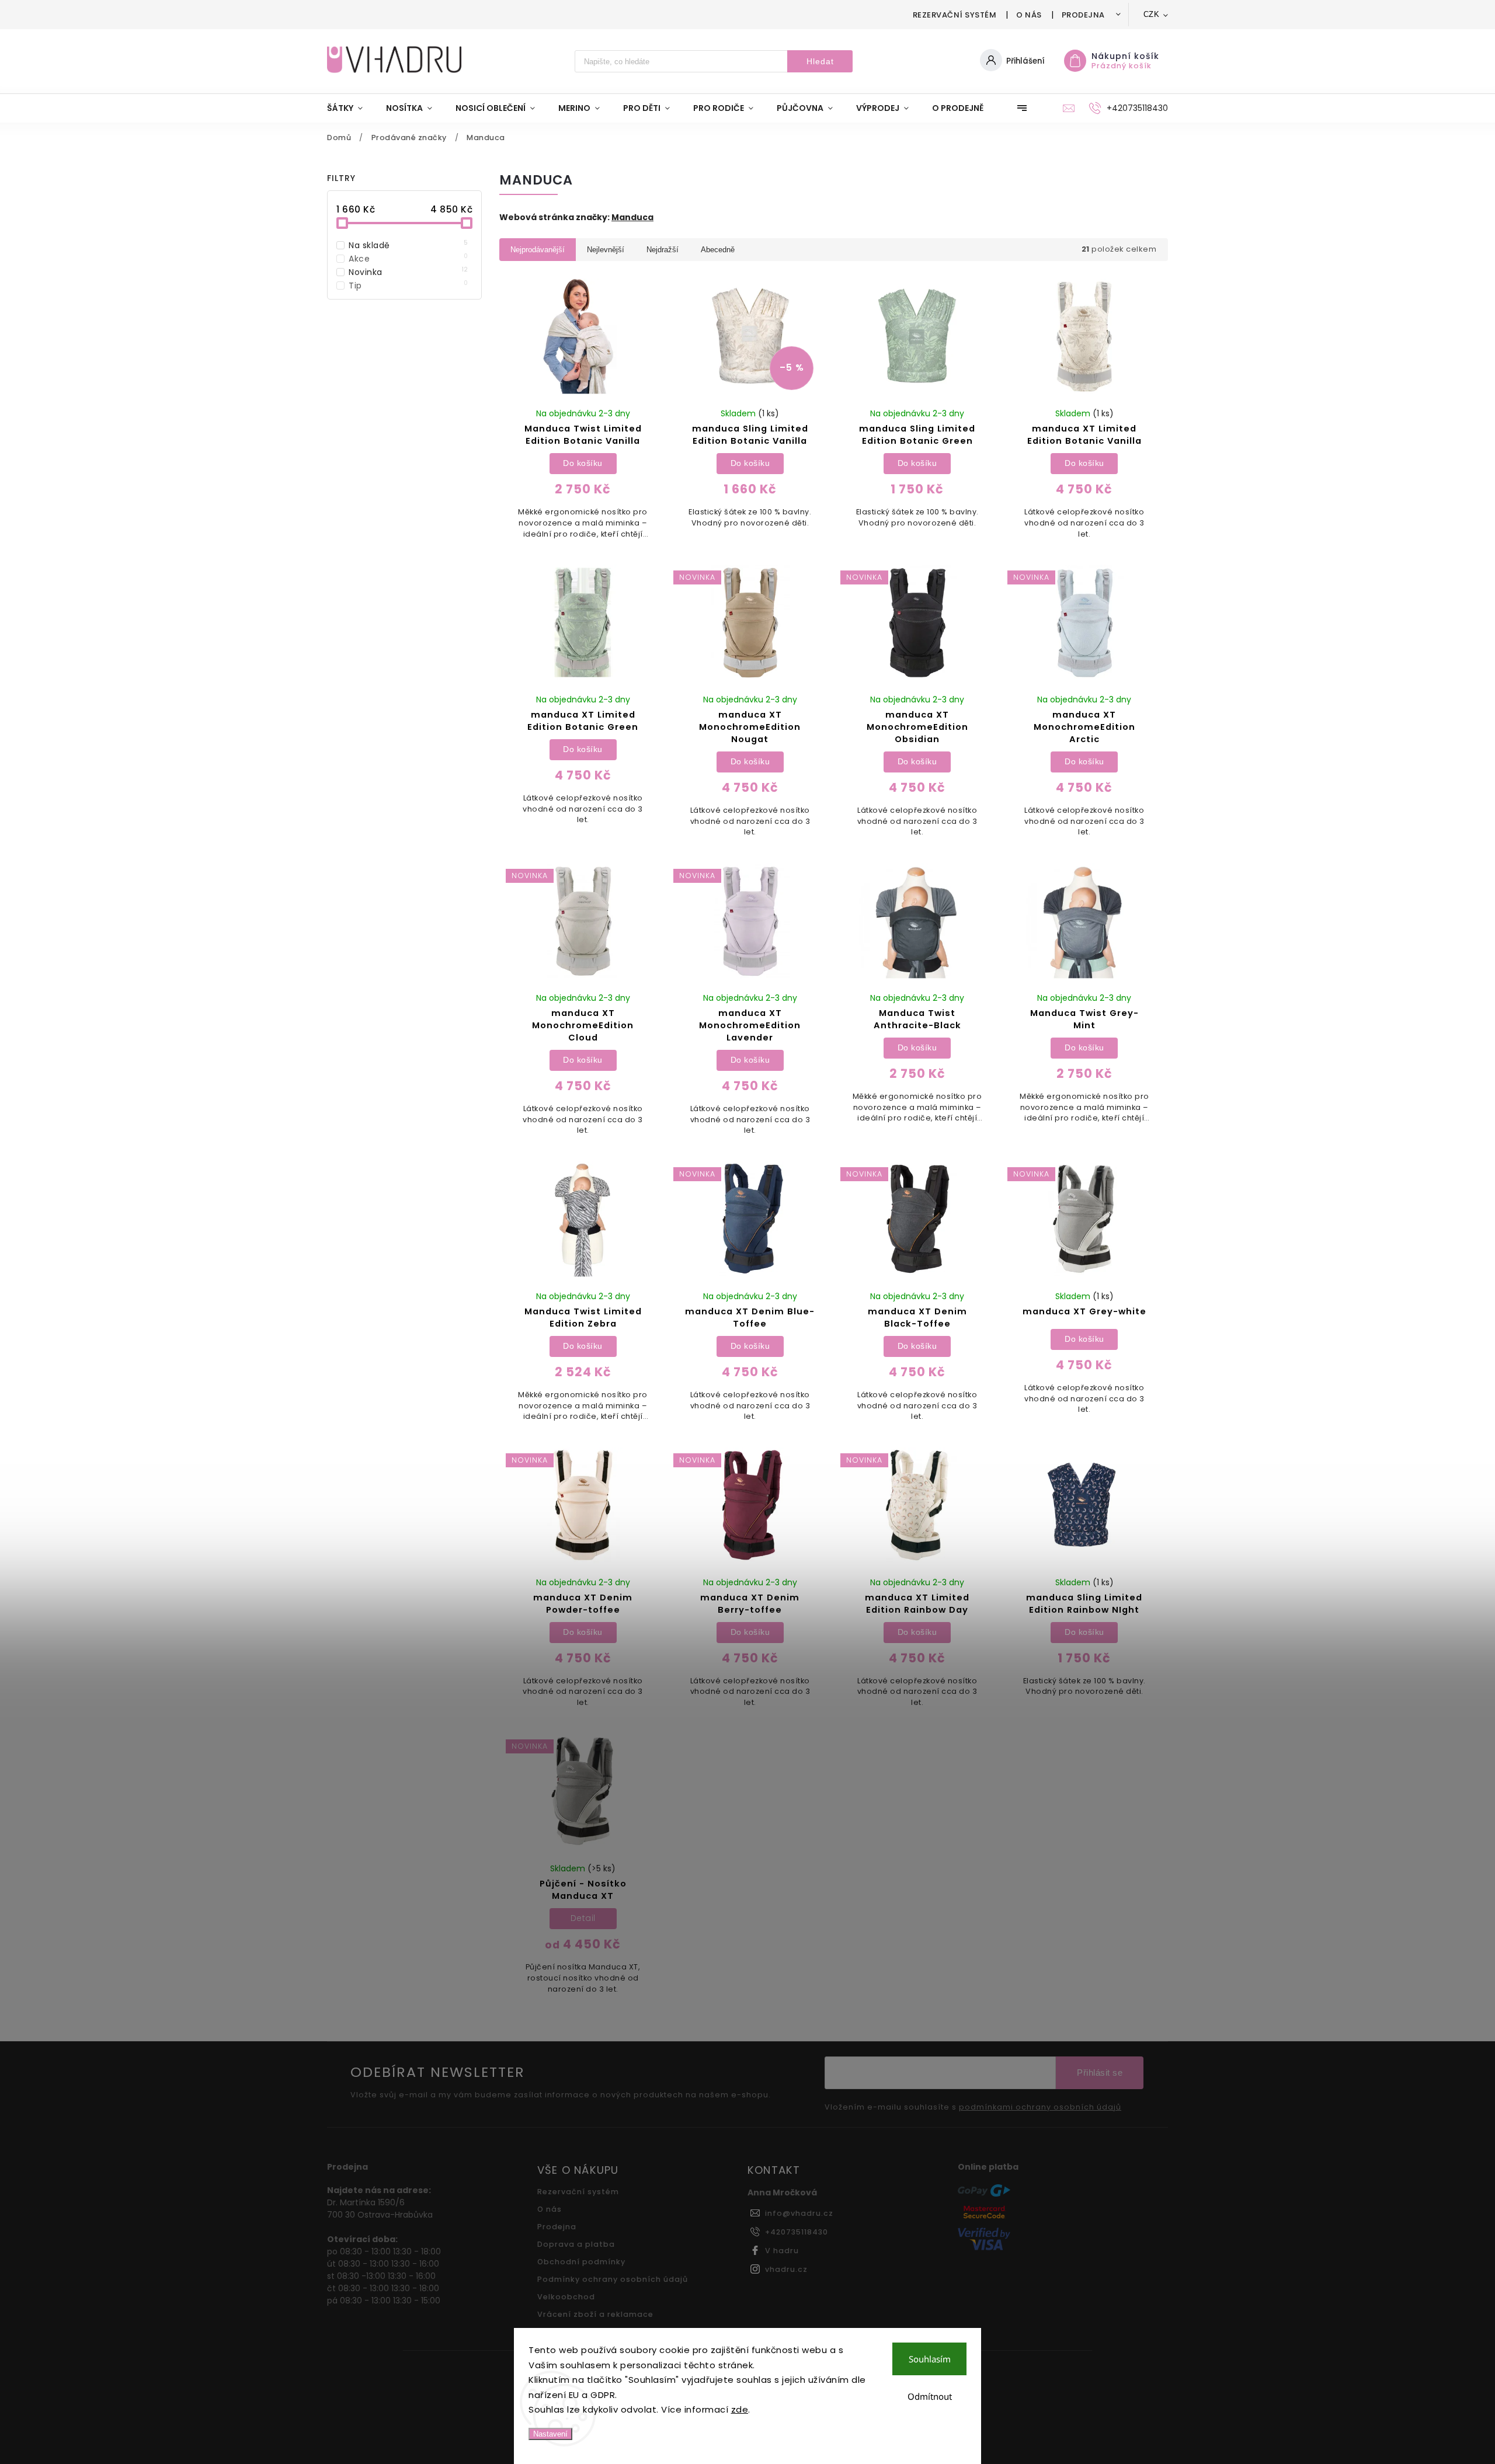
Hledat (820, 61)
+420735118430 (797, 2232)
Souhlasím (930, 2359)
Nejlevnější (606, 250)
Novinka (408, 272)
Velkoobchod (566, 2297)
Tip (408, 286)
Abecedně (718, 250)
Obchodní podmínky (581, 2262)
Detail (583, 1918)
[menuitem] (351, 108)
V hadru (782, 2251)
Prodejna (1083, 15)
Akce (408, 259)
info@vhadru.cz (799, 2213)
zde (740, 2409)
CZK (1152, 14)
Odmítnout (930, 2396)
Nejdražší (663, 250)
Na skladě (408, 245)
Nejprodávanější (538, 250)
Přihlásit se (1100, 2073)
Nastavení (550, 2434)
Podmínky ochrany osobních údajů (613, 2279)
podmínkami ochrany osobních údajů (1040, 2107)
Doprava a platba (576, 2244)
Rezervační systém (955, 15)
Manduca (632, 217)
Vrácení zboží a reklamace (595, 2314)
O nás (1029, 15)
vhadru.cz (786, 2269)
